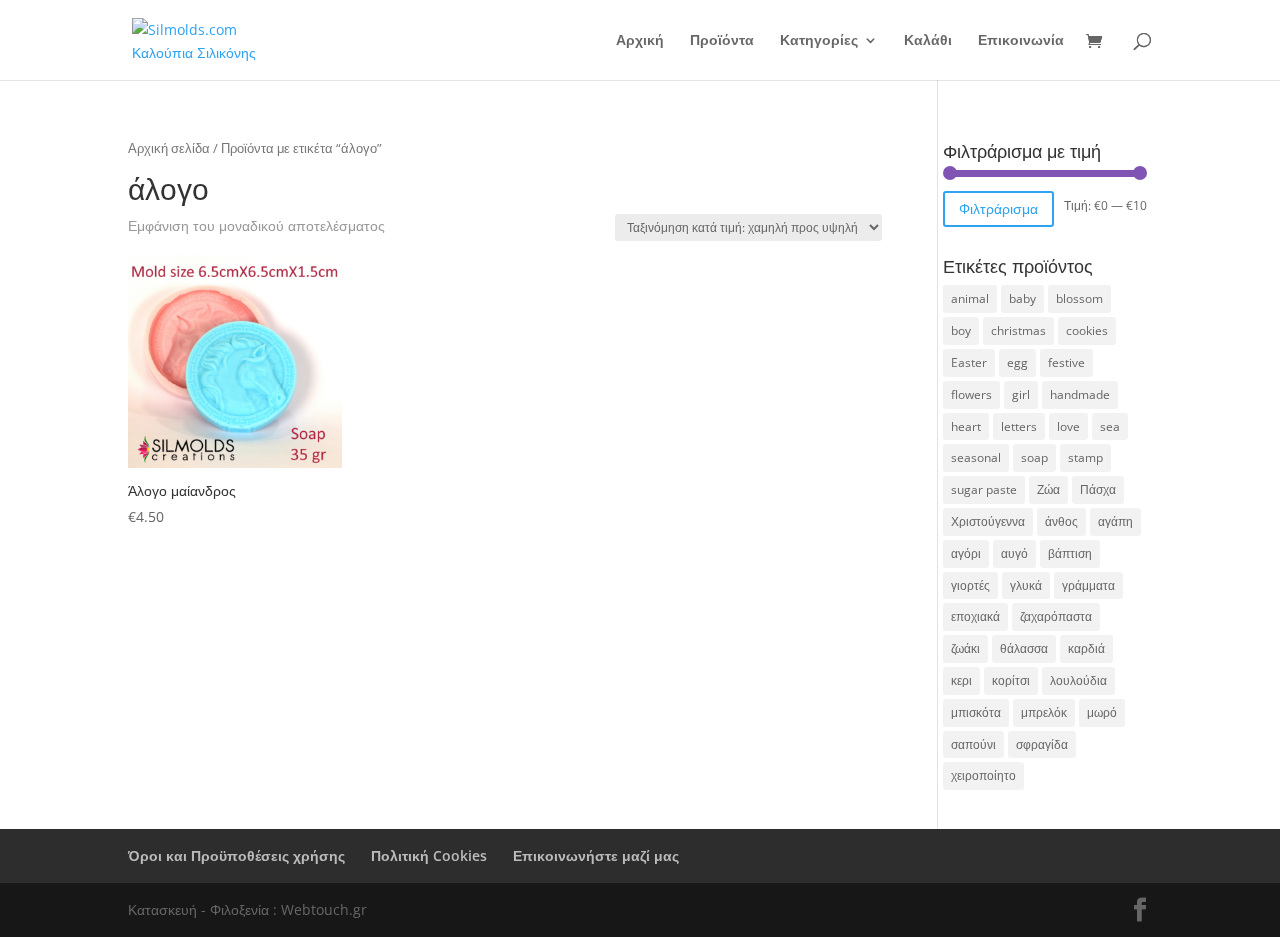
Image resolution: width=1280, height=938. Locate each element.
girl (1021, 394)
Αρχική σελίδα (169, 148)
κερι (961, 680)
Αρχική (640, 41)
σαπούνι (973, 744)
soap (1034, 457)
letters (1019, 426)
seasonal (976, 457)
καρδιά (1086, 648)
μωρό (1102, 712)
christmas (1018, 330)
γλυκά (1026, 585)
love (1068, 426)
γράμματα (1088, 585)
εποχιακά (975, 616)
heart (966, 426)
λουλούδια (1078, 680)
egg (1017, 362)
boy (961, 330)
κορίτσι (1011, 680)
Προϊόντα (722, 41)
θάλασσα (1024, 648)
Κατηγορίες (819, 41)
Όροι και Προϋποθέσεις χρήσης (236, 855)
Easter (969, 362)
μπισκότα (976, 712)
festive (1066, 362)
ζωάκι (965, 648)
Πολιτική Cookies (429, 855)
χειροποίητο (983, 775)
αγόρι (966, 553)
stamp (1085, 457)
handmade (1080, 394)
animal (970, 298)
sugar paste (984, 489)
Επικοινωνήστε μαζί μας (596, 855)
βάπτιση (1070, 553)
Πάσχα (1098, 489)
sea (1110, 426)
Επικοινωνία (1021, 41)
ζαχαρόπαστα (1056, 616)
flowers (971, 394)
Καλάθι (928, 41)
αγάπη (1115, 521)
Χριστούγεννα (988, 521)
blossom (1079, 298)
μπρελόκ (1044, 712)
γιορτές (970, 585)
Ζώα (1048, 489)
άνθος (1061, 521)
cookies (1087, 330)
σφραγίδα (1042, 744)
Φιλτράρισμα (998, 208)
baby (1022, 298)
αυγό (1014, 553)
